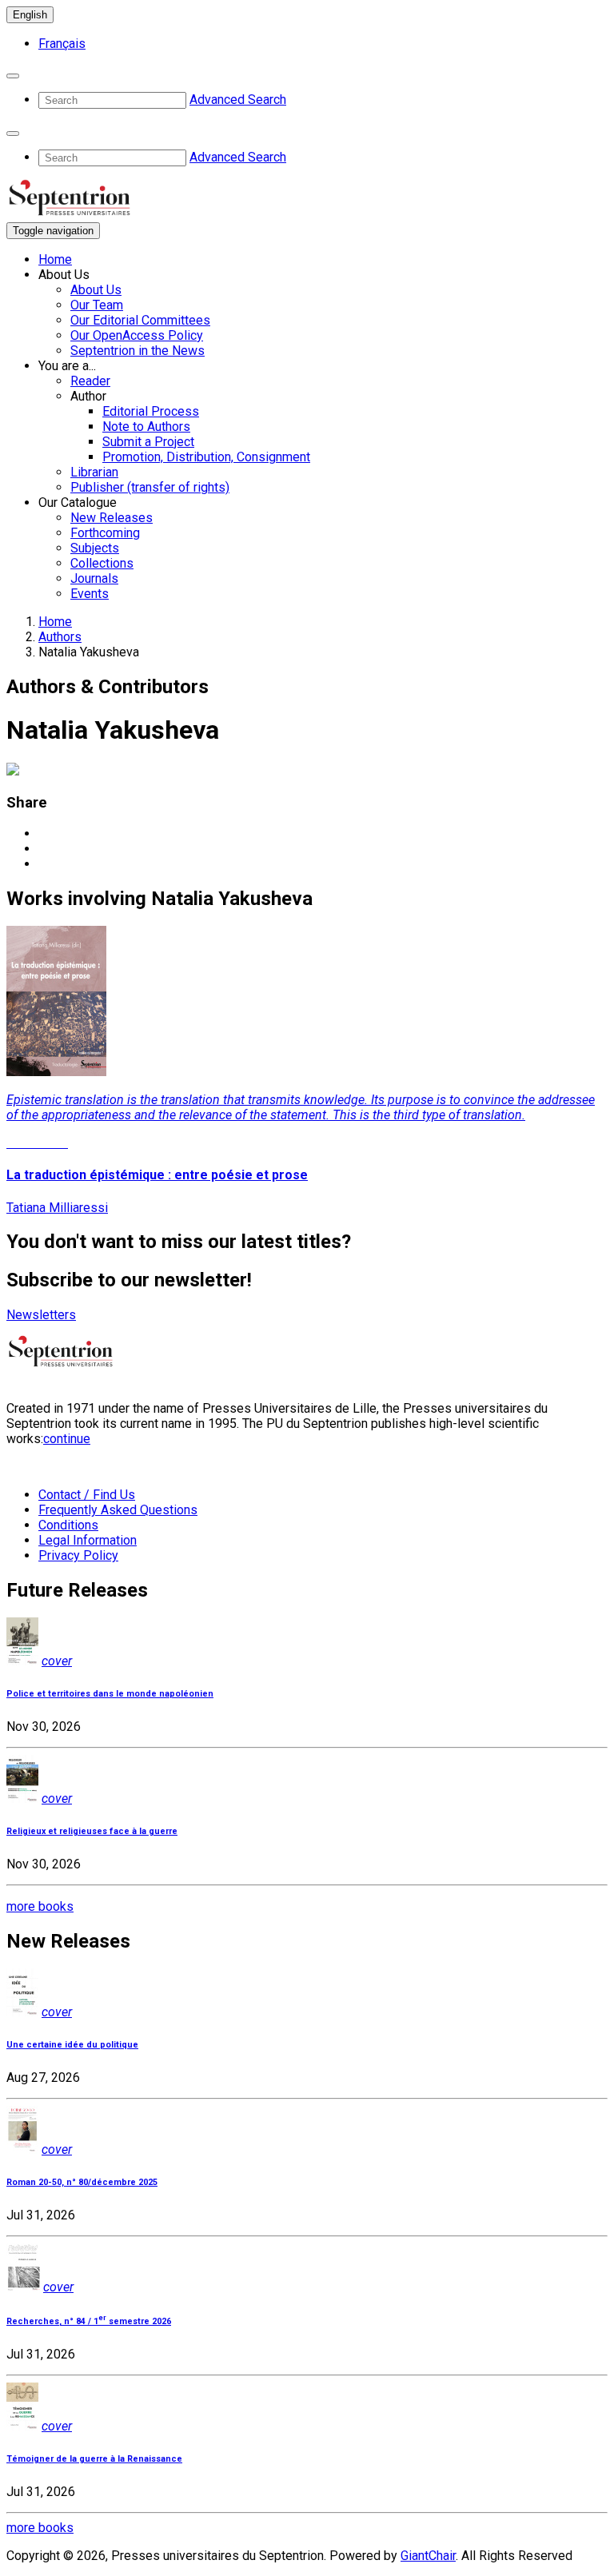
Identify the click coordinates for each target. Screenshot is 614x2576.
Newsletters (41, 1315)
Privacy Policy (78, 1555)
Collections (102, 563)
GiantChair (428, 2556)
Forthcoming (105, 533)
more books (40, 1906)
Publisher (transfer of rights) (150, 487)
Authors (60, 637)
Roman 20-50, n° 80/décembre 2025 (82, 2182)
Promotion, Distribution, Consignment (206, 457)
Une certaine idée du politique (72, 2045)
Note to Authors (146, 427)
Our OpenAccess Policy (137, 335)
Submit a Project (148, 442)
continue (67, 1439)
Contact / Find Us (87, 1495)
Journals (94, 578)
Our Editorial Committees (140, 320)
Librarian (94, 472)
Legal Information (88, 1540)
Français (62, 44)
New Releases (112, 518)
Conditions (68, 1525)
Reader (90, 381)
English (30, 15)
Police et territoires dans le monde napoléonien (110, 1694)
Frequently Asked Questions (118, 1510)
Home (55, 259)
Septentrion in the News (138, 351)
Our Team (97, 305)
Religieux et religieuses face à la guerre (92, 1831)
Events (90, 594)
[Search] (13, 76)
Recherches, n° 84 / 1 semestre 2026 (89, 2321)
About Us (96, 290)
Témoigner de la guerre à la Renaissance (94, 2459)
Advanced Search (238, 100)
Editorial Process (151, 411)
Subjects (95, 548)
